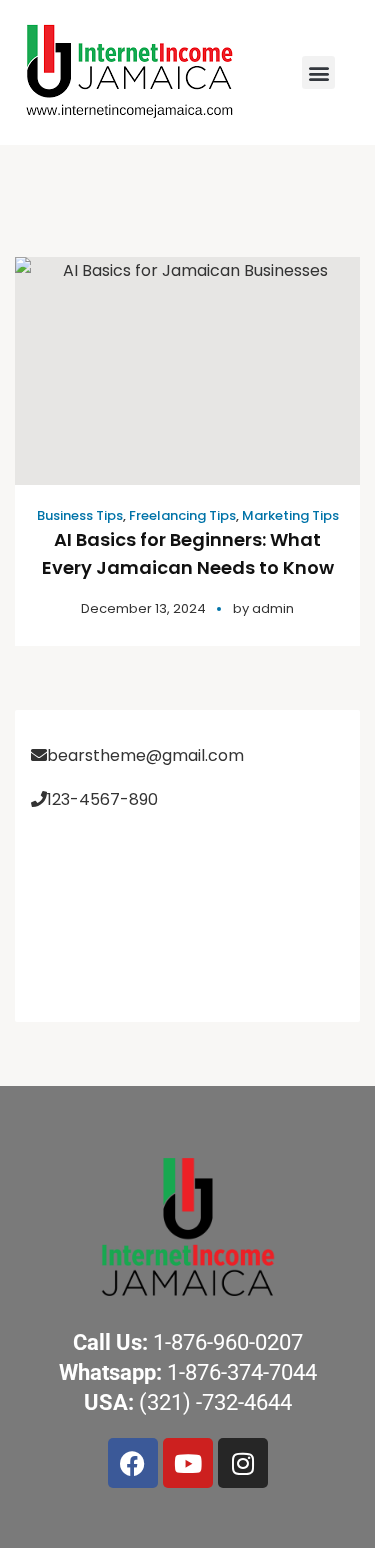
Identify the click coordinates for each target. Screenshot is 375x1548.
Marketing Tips (290, 515)
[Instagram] (243, 1463)
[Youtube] (188, 1463)
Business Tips (80, 515)
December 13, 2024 (143, 608)
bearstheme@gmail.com (145, 755)
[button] (318, 72)
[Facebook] (133, 1463)
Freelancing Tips (182, 515)
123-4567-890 (102, 799)
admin (273, 608)
